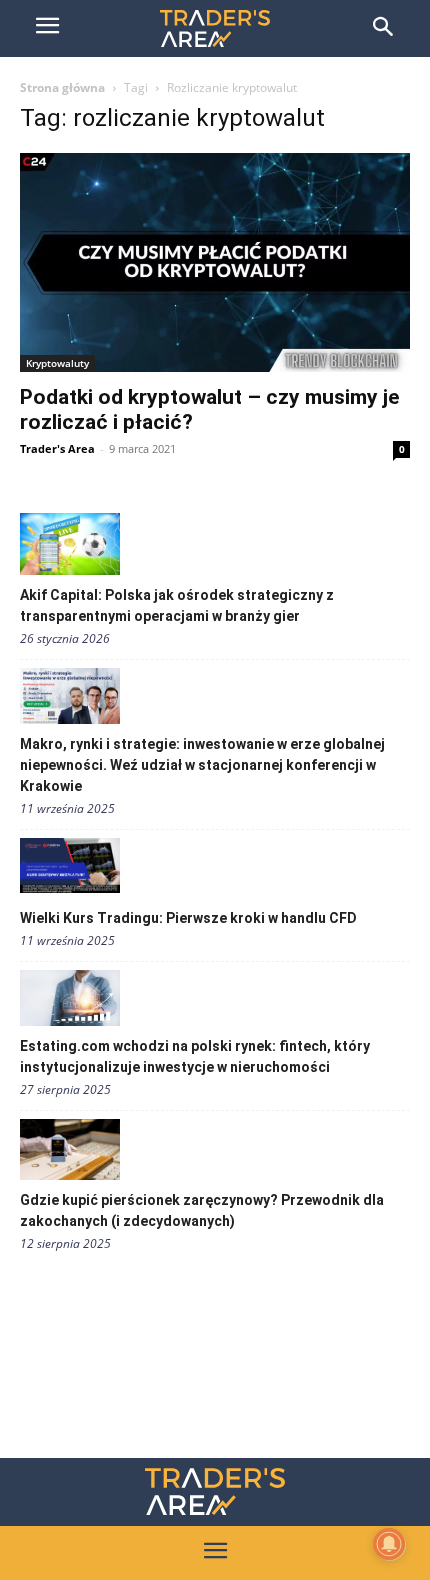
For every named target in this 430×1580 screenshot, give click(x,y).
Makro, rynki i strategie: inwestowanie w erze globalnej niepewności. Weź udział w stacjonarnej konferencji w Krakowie (202, 765)
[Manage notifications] (389, 1544)
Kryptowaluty (57, 363)
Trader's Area (57, 448)
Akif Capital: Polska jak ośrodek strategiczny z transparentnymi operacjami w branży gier (177, 605)
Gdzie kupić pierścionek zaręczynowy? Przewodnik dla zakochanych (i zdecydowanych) (202, 1210)
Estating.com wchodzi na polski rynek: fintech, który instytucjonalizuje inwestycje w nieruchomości (195, 1056)
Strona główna (62, 87)
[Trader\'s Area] (215, 28)
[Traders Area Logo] (215, 1491)
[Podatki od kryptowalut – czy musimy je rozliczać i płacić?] (215, 262)
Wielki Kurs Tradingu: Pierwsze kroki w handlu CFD (188, 918)
